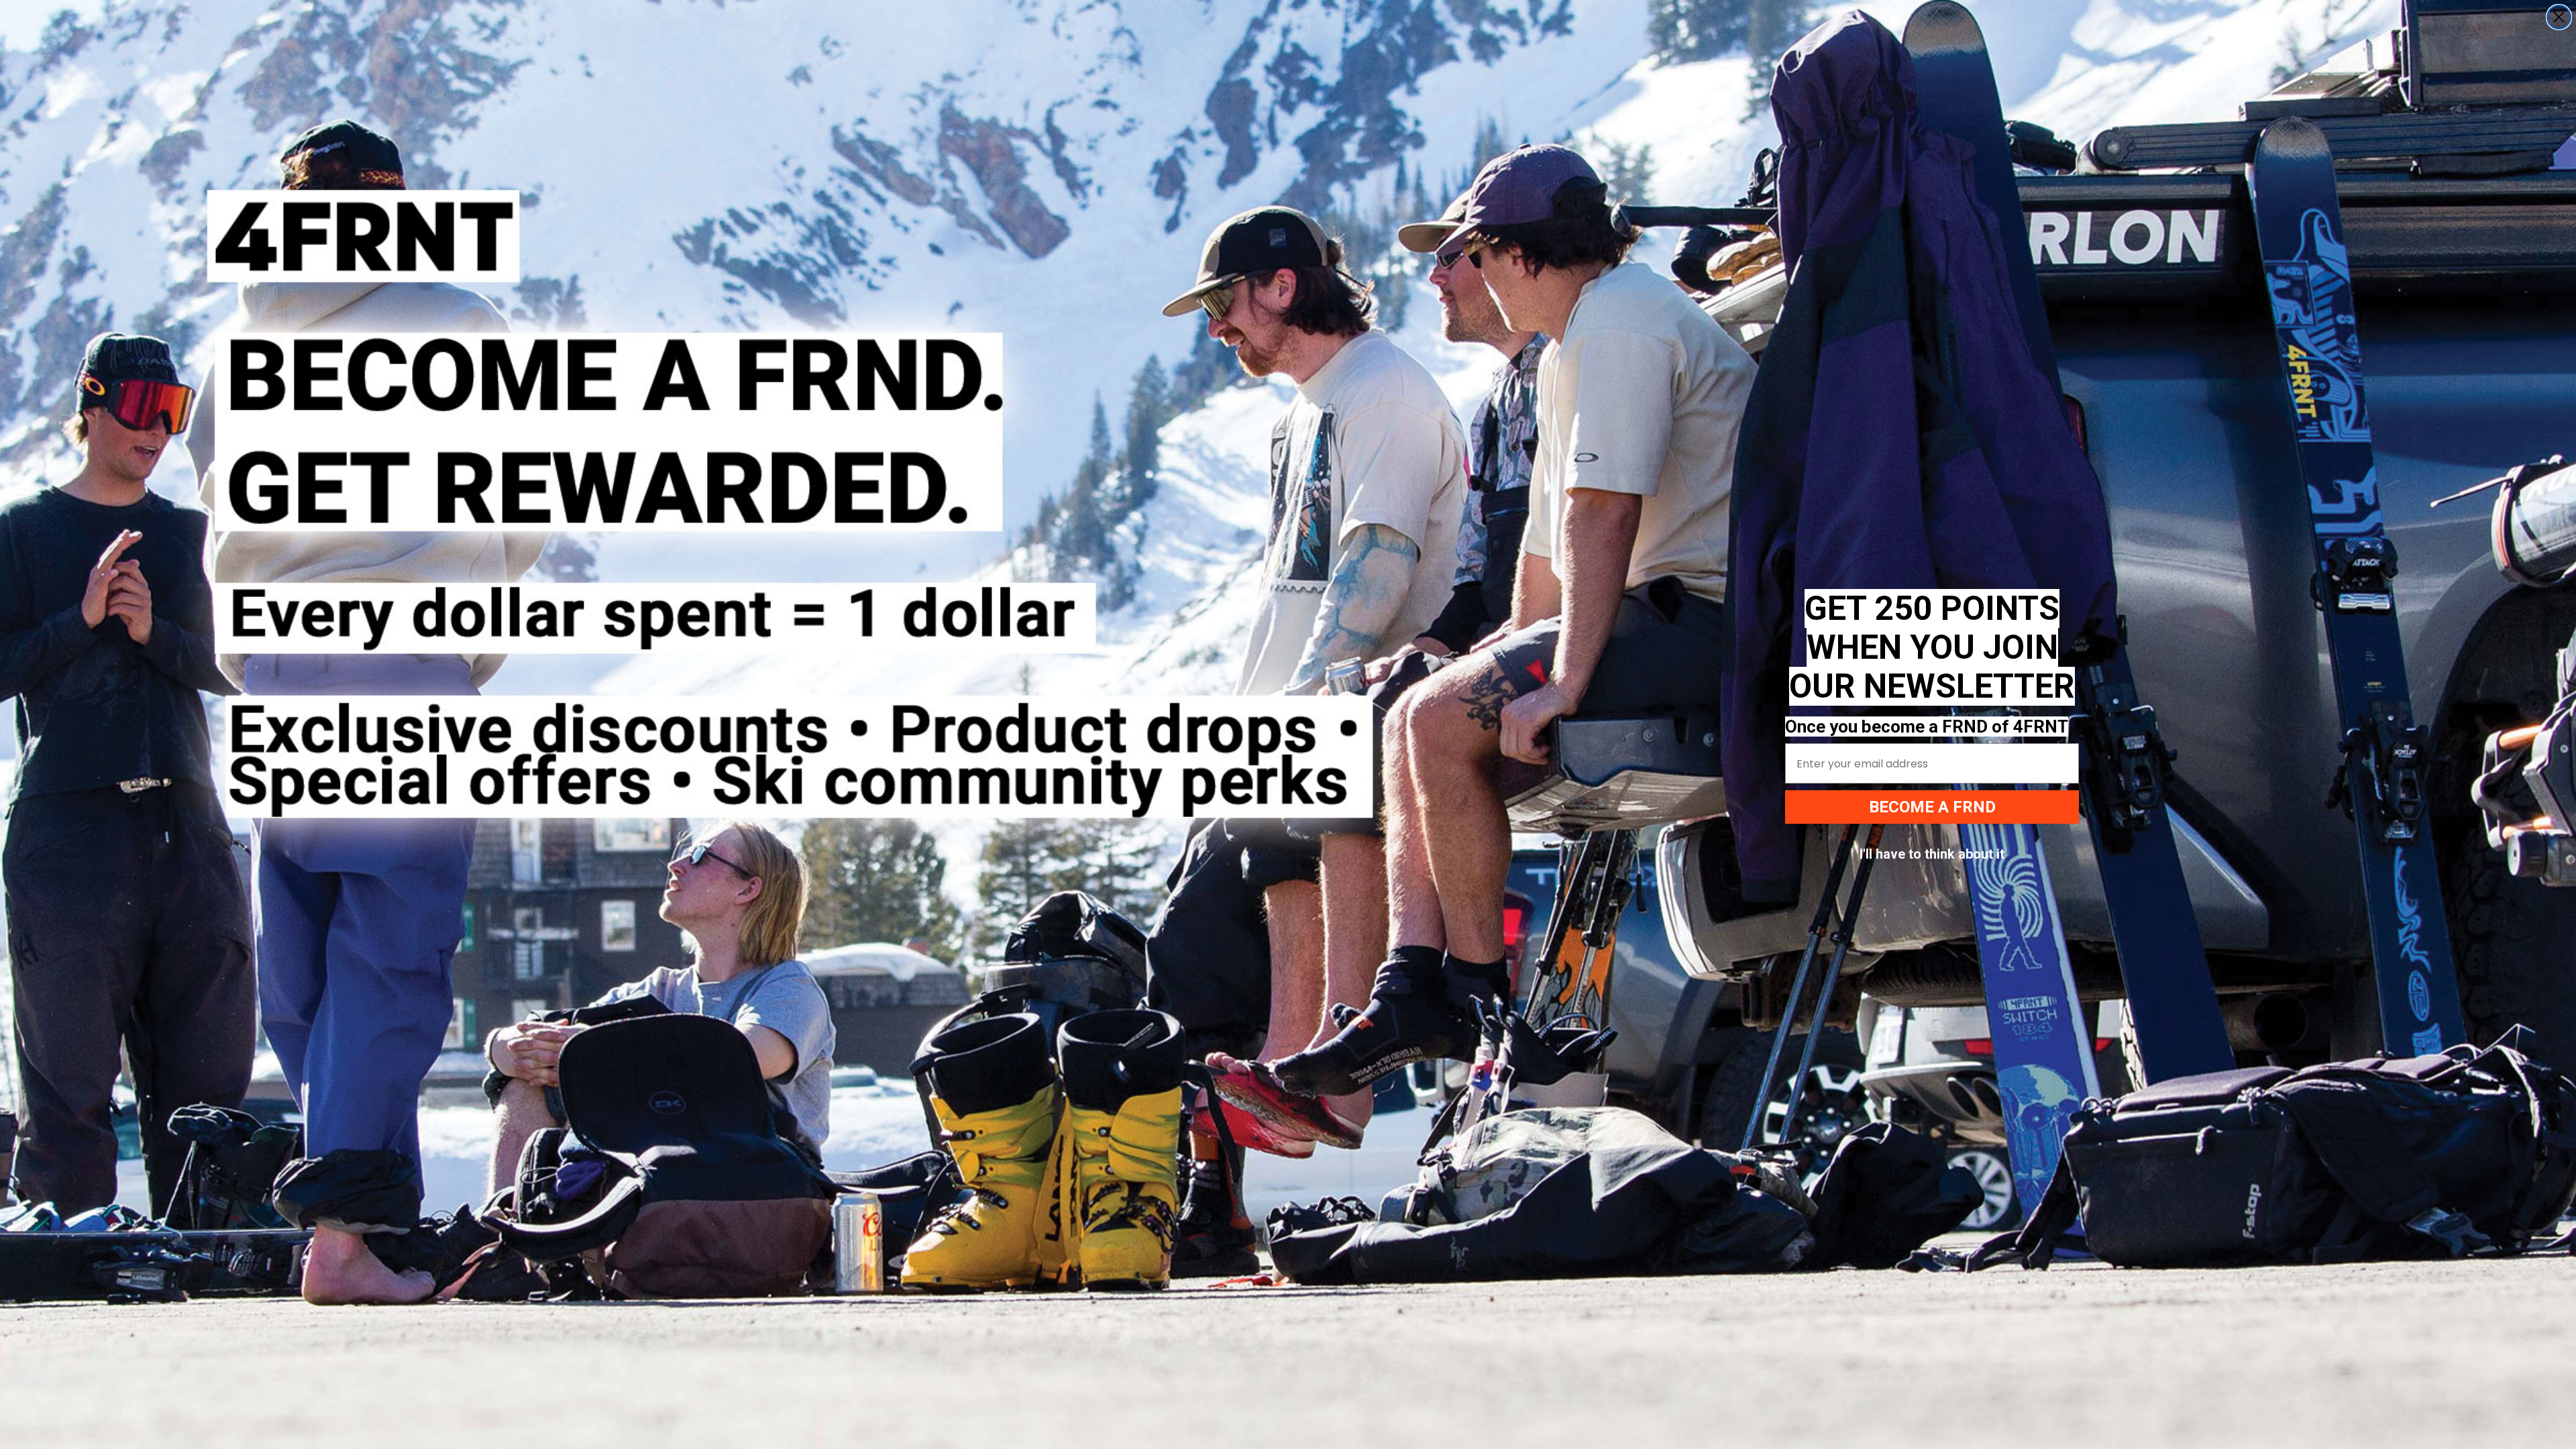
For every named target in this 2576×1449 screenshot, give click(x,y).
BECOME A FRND (1932, 807)
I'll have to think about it (1932, 854)
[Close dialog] (2559, 17)
